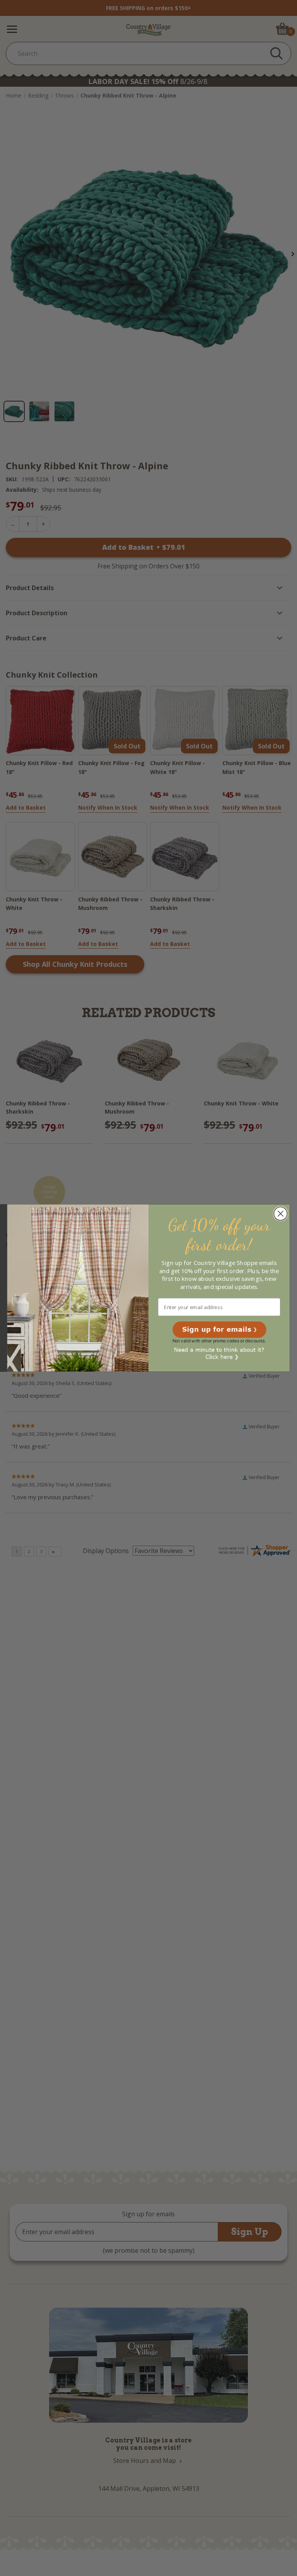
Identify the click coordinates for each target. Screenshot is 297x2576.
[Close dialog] (281, 1214)
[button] (219, 1329)
